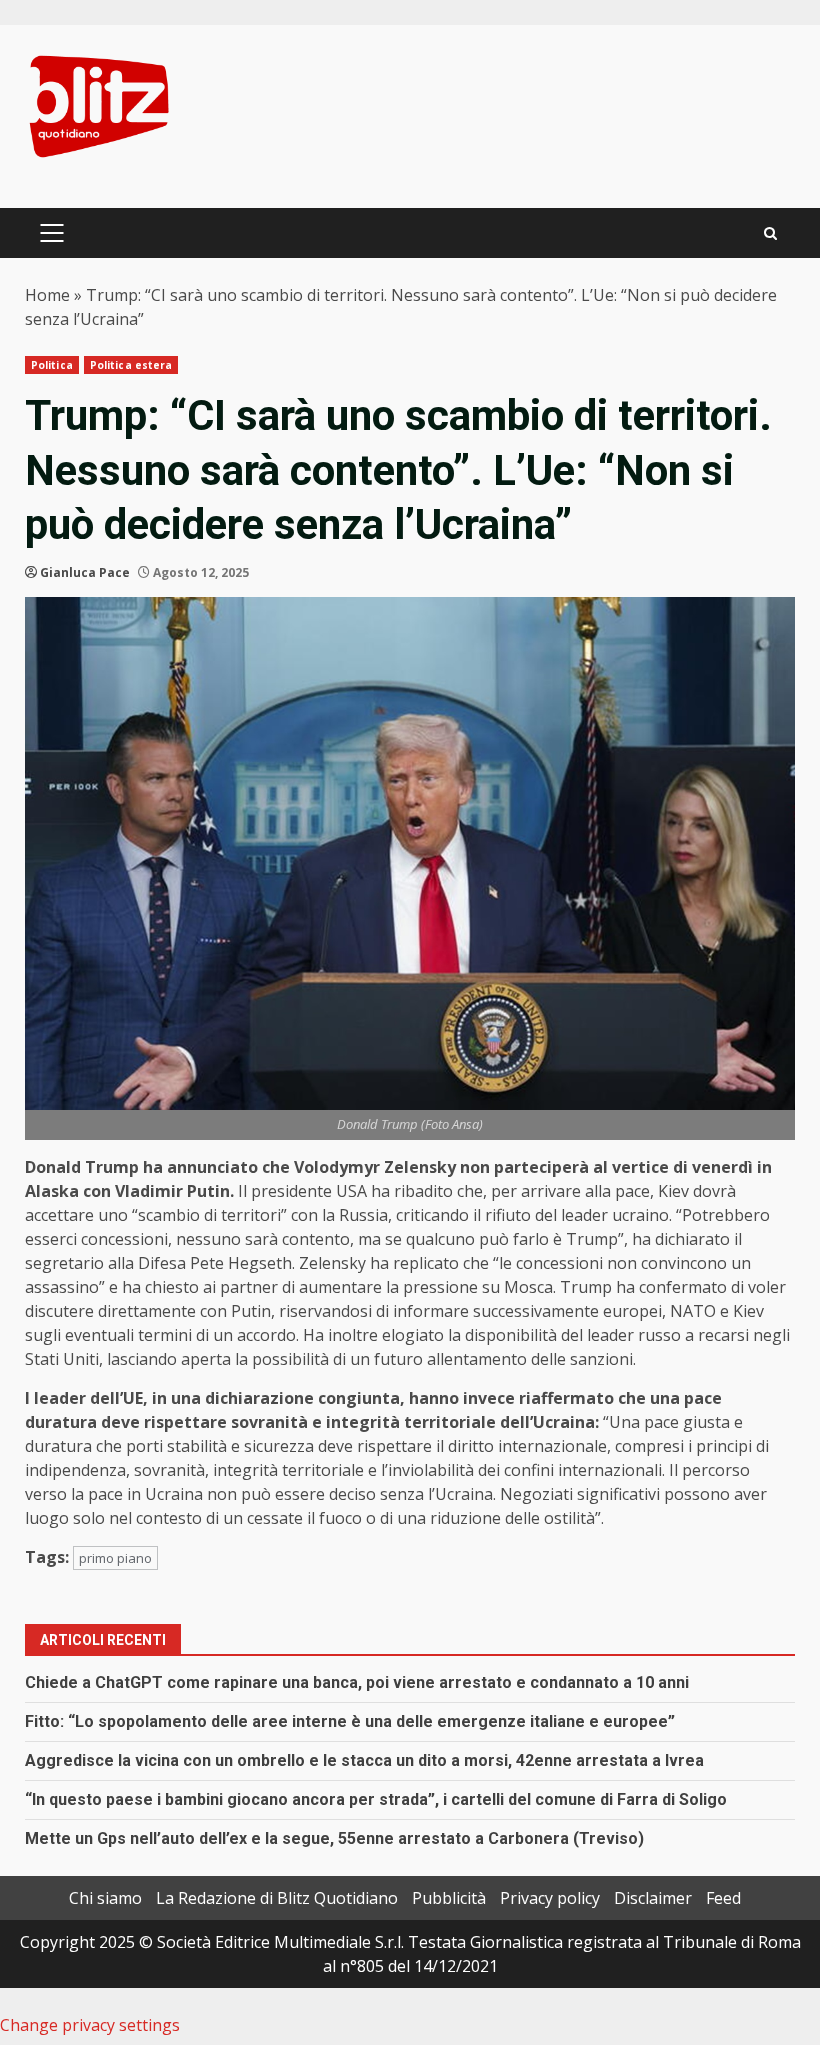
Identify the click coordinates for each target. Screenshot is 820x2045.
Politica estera (131, 365)
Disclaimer (653, 1898)
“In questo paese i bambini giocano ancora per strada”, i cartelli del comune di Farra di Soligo (376, 1799)
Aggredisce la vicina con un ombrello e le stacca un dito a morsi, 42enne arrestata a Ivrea (364, 1760)
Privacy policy (550, 1898)
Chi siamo (105, 1898)
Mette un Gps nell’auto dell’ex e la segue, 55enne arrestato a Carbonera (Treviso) (334, 1838)
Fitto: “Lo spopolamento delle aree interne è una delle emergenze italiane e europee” (350, 1721)
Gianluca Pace (85, 572)
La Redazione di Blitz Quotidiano (277, 1898)
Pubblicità (449, 1898)
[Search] (770, 233)
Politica (52, 365)
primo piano (115, 1558)
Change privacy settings (90, 2025)
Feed (723, 1898)
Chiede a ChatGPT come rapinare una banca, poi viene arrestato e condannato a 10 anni (357, 1682)
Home (47, 295)
